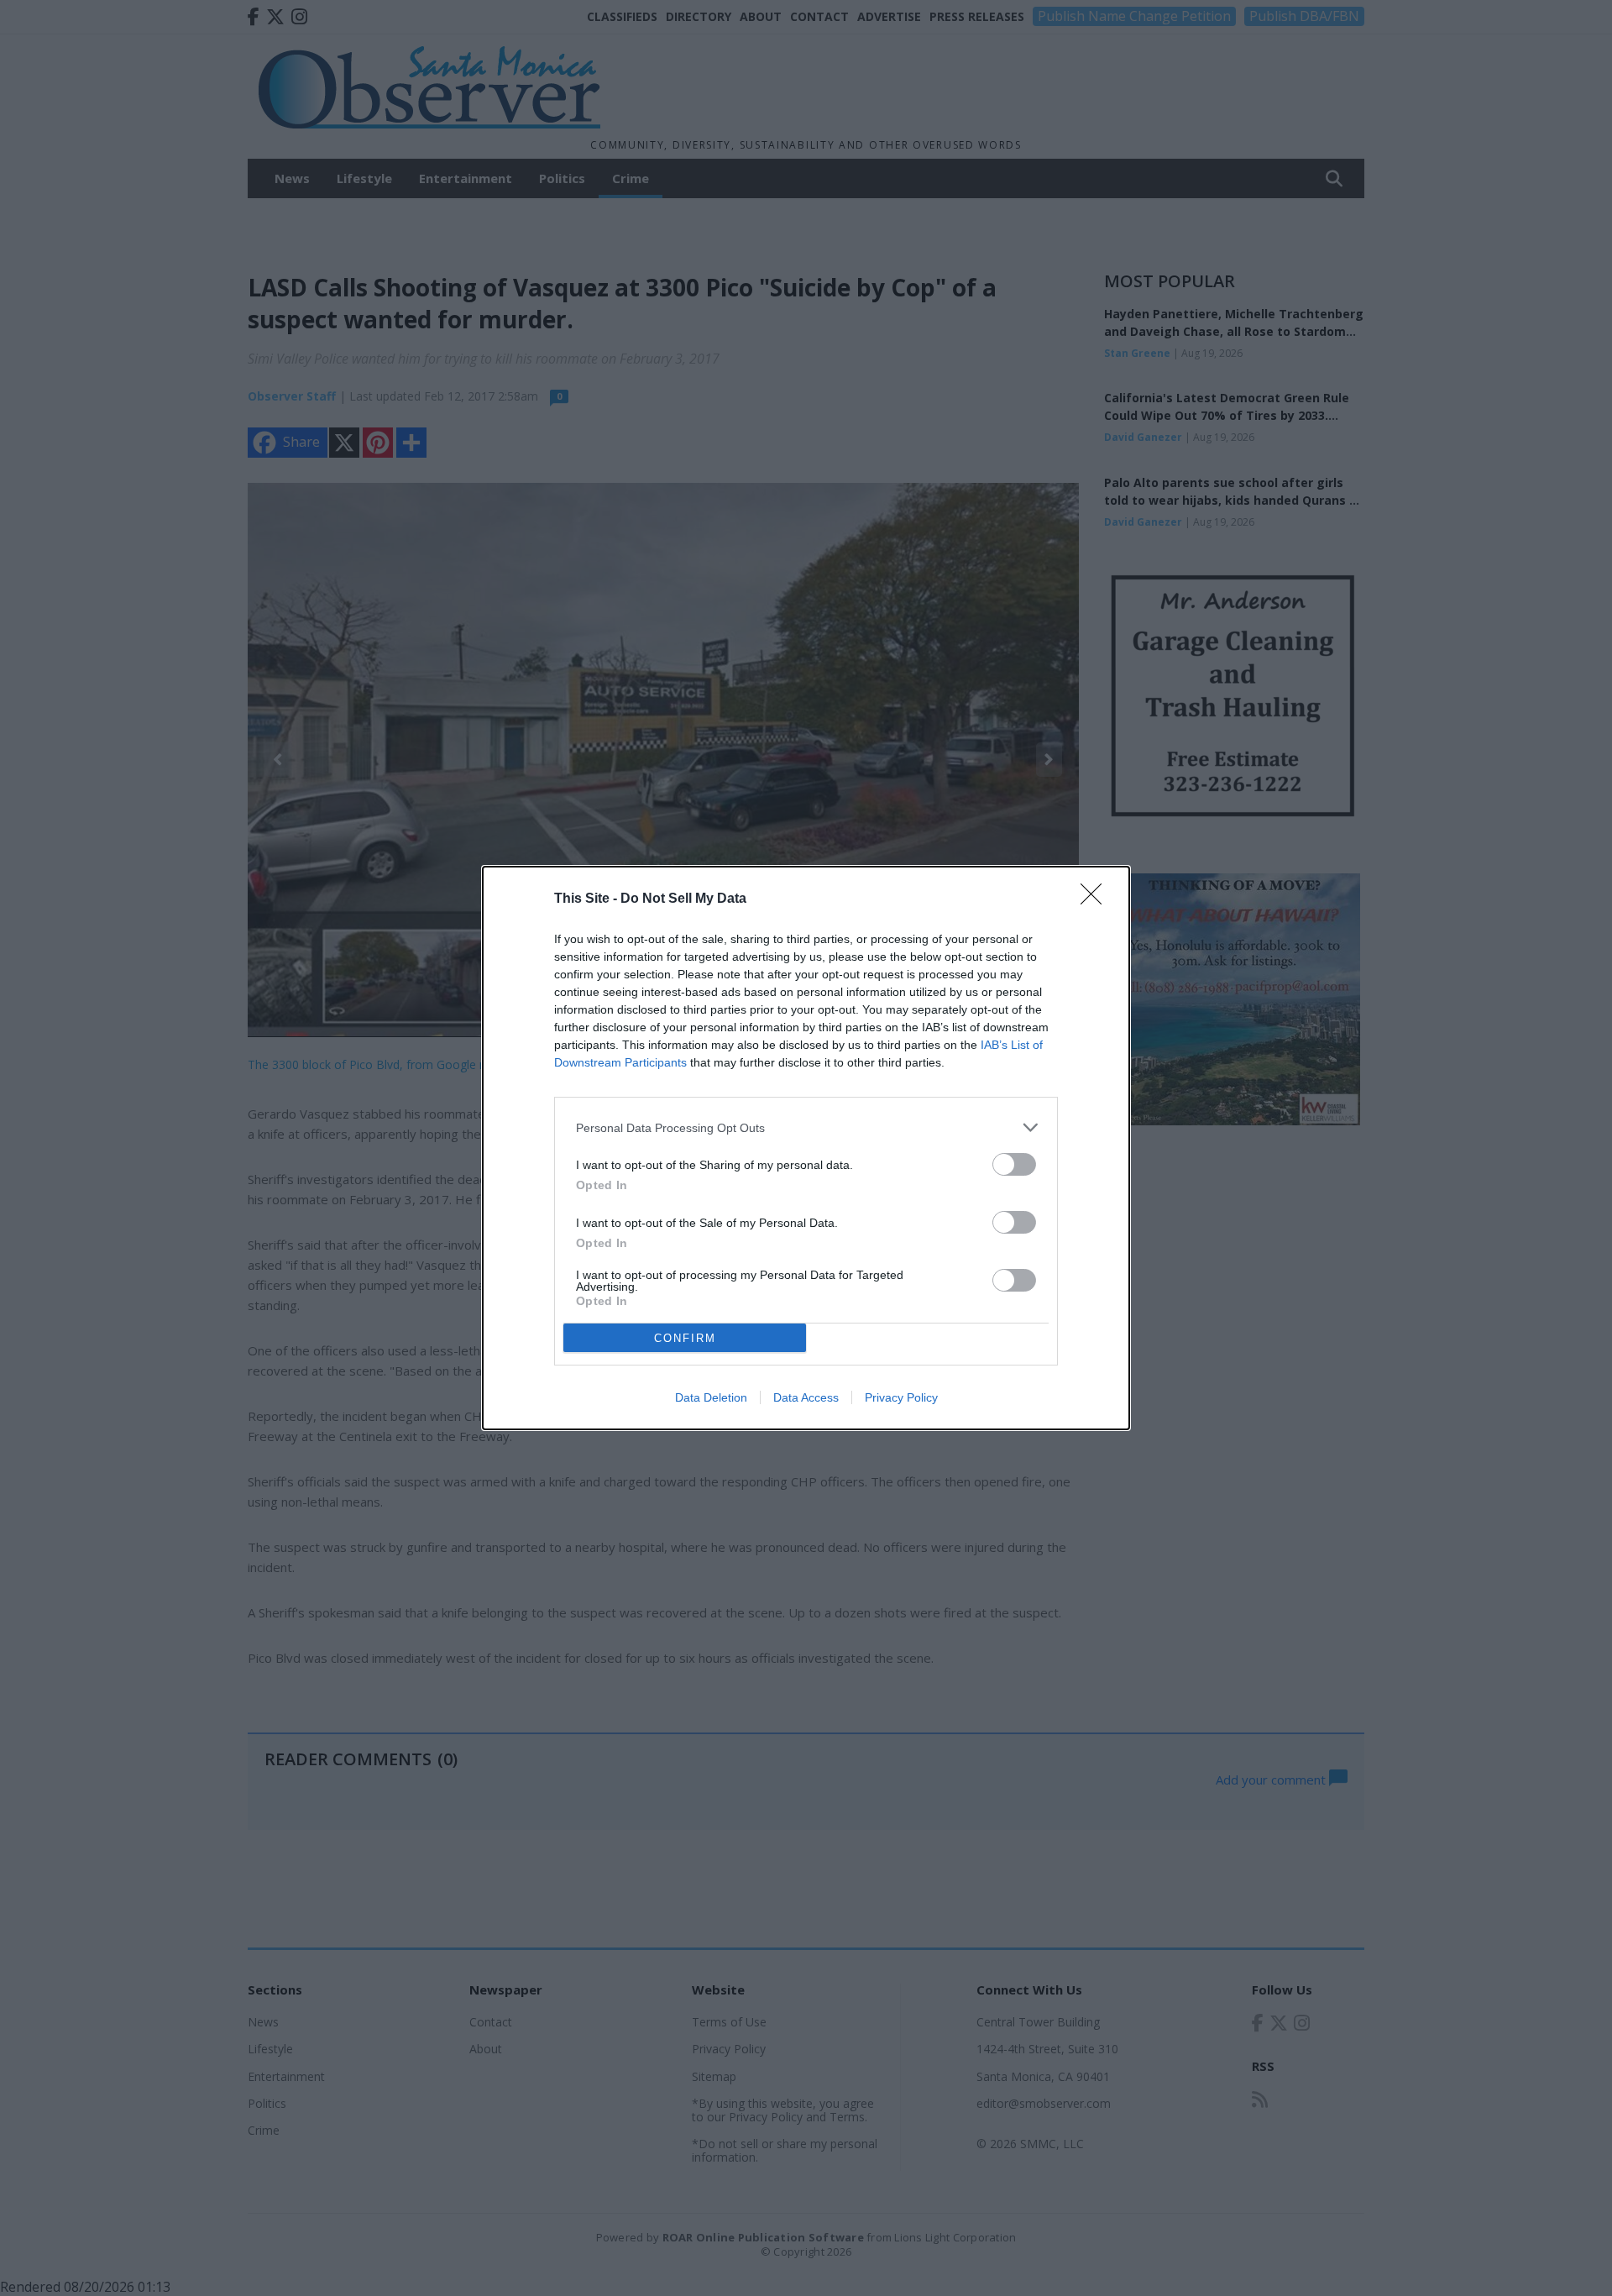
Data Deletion (711, 1397)
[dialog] (806, 1148)
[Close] (1096, 899)
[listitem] (806, 1127)
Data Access (806, 1397)
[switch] (1014, 1164)
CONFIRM (685, 1338)
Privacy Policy (901, 1397)
